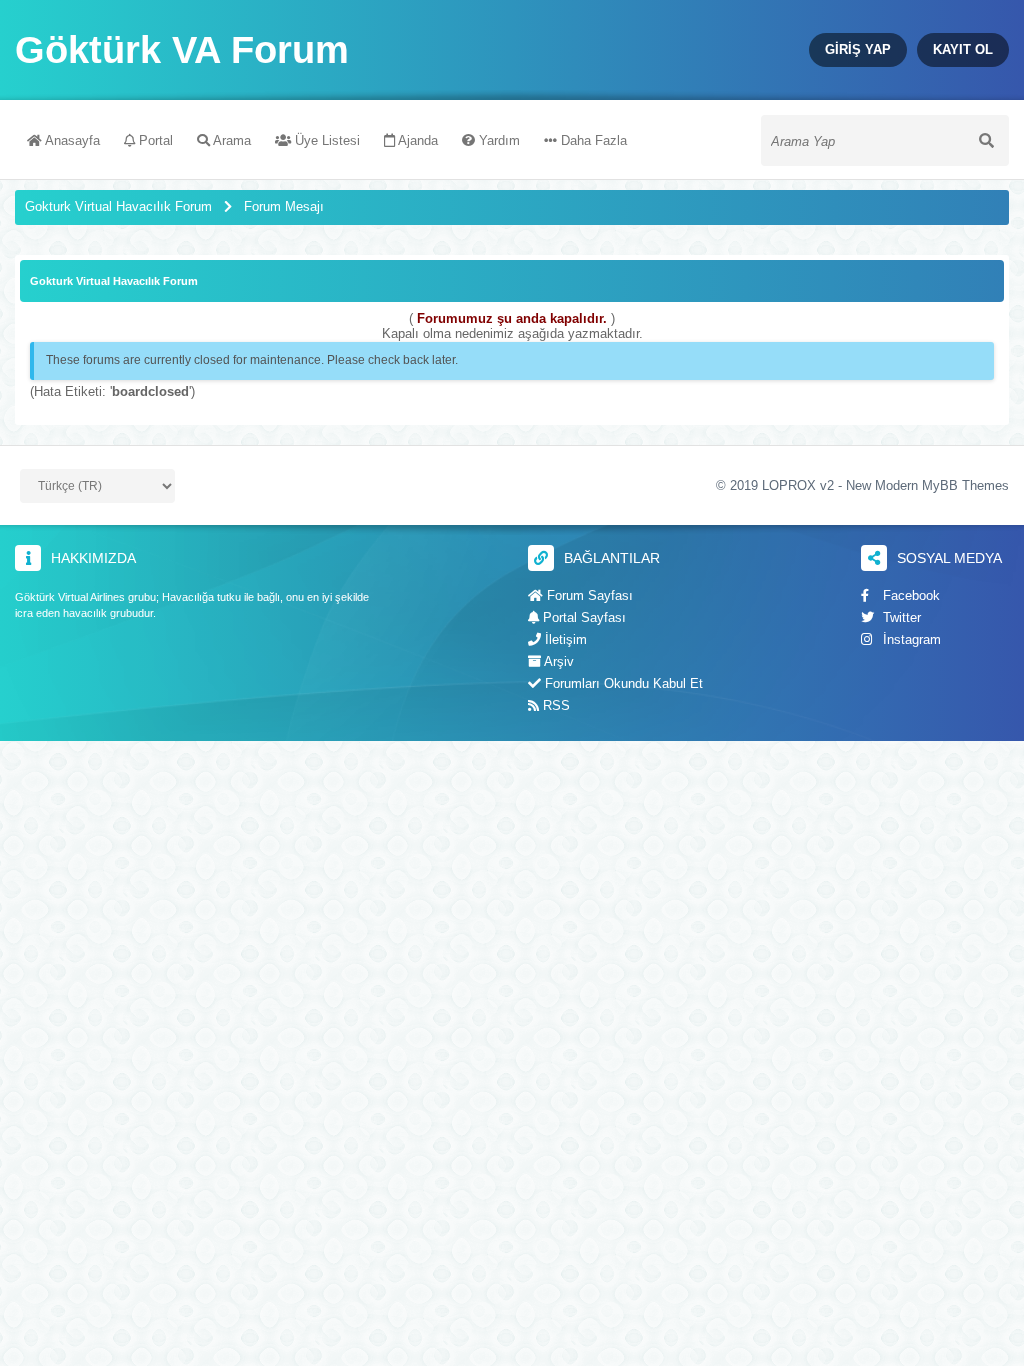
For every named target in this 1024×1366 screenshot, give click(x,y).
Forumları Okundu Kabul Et (622, 683)
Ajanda (416, 140)
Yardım (497, 140)
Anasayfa (71, 140)
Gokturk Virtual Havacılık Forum (118, 206)
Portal (154, 140)
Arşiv (557, 661)
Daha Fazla (592, 140)
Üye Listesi (325, 140)
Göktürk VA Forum (182, 50)
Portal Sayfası (582, 617)
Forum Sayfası (588, 595)
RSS (554, 705)
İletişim (564, 639)
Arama (230, 140)
